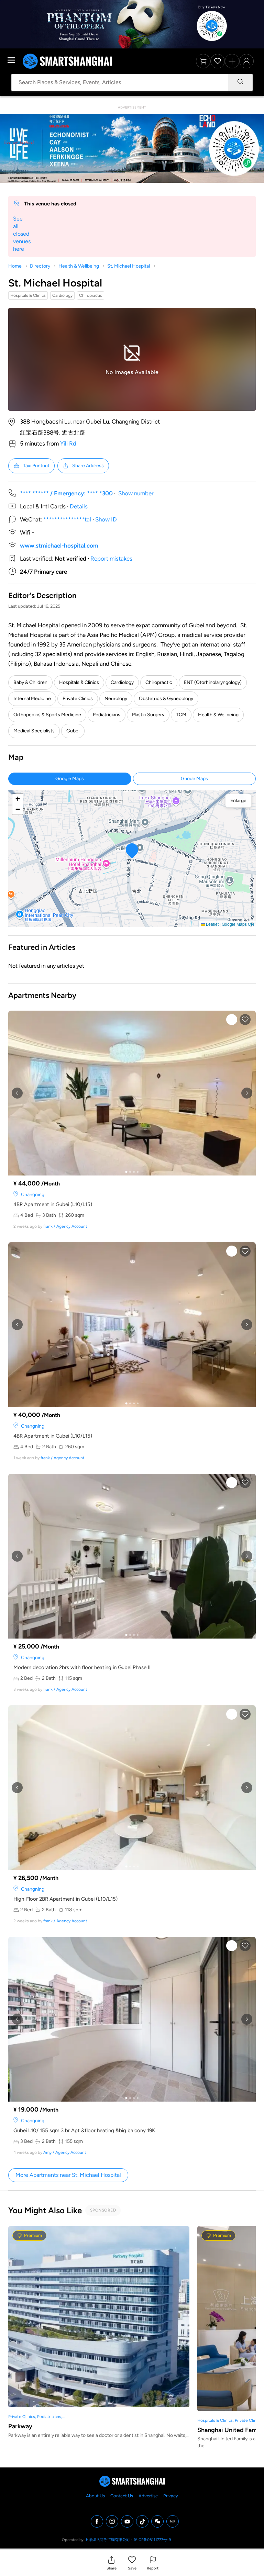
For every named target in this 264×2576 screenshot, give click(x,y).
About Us (95, 2496)
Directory (40, 266)
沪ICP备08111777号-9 (152, 2540)
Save (132, 2568)
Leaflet (212, 924)
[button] (112, 2563)
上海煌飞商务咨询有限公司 (107, 2540)
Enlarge (238, 801)
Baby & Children (30, 682)
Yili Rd (68, 443)
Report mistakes (111, 559)
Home (15, 266)
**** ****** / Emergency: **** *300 (66, 493)
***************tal (67, 519)
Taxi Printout (36, 466)
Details (79, 506)
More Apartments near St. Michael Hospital (68, 2175)
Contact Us (122, 2496)
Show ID (106, 519)
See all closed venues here (22, 234)
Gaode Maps (194, 779)
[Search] (240, 82)
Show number (136, 493)
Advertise (148, 2496)
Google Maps (70, 779)
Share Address (88, 466)
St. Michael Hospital (129, 266)
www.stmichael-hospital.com (59, 545)
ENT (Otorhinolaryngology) (213, 682)
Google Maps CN (238, 924)
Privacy (171, 2496)
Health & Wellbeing (79, 266)
